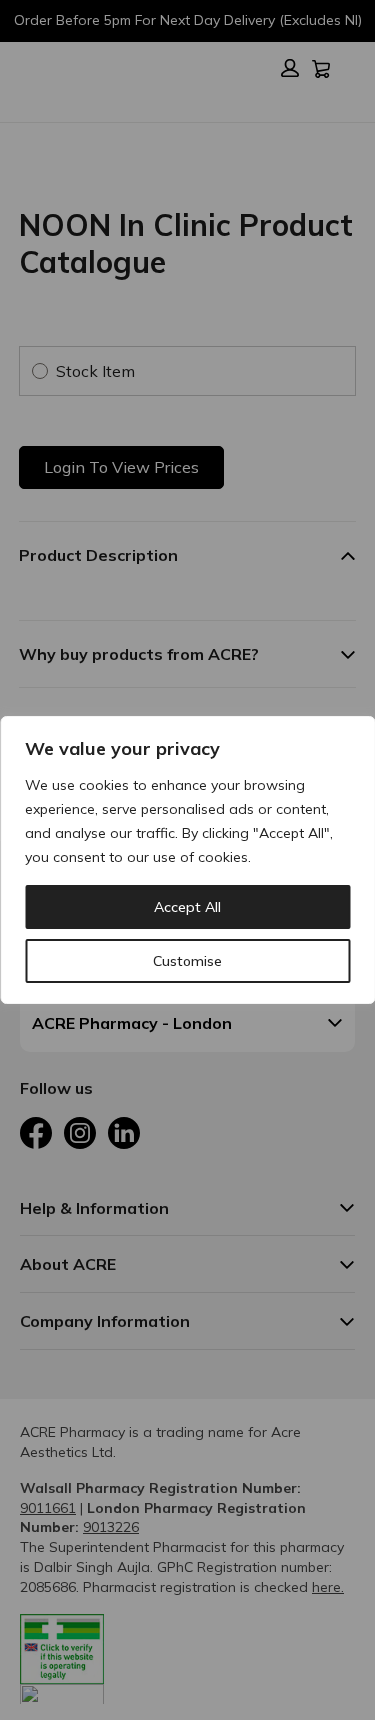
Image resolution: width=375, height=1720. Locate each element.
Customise (187, 961)
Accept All (187, 907)
